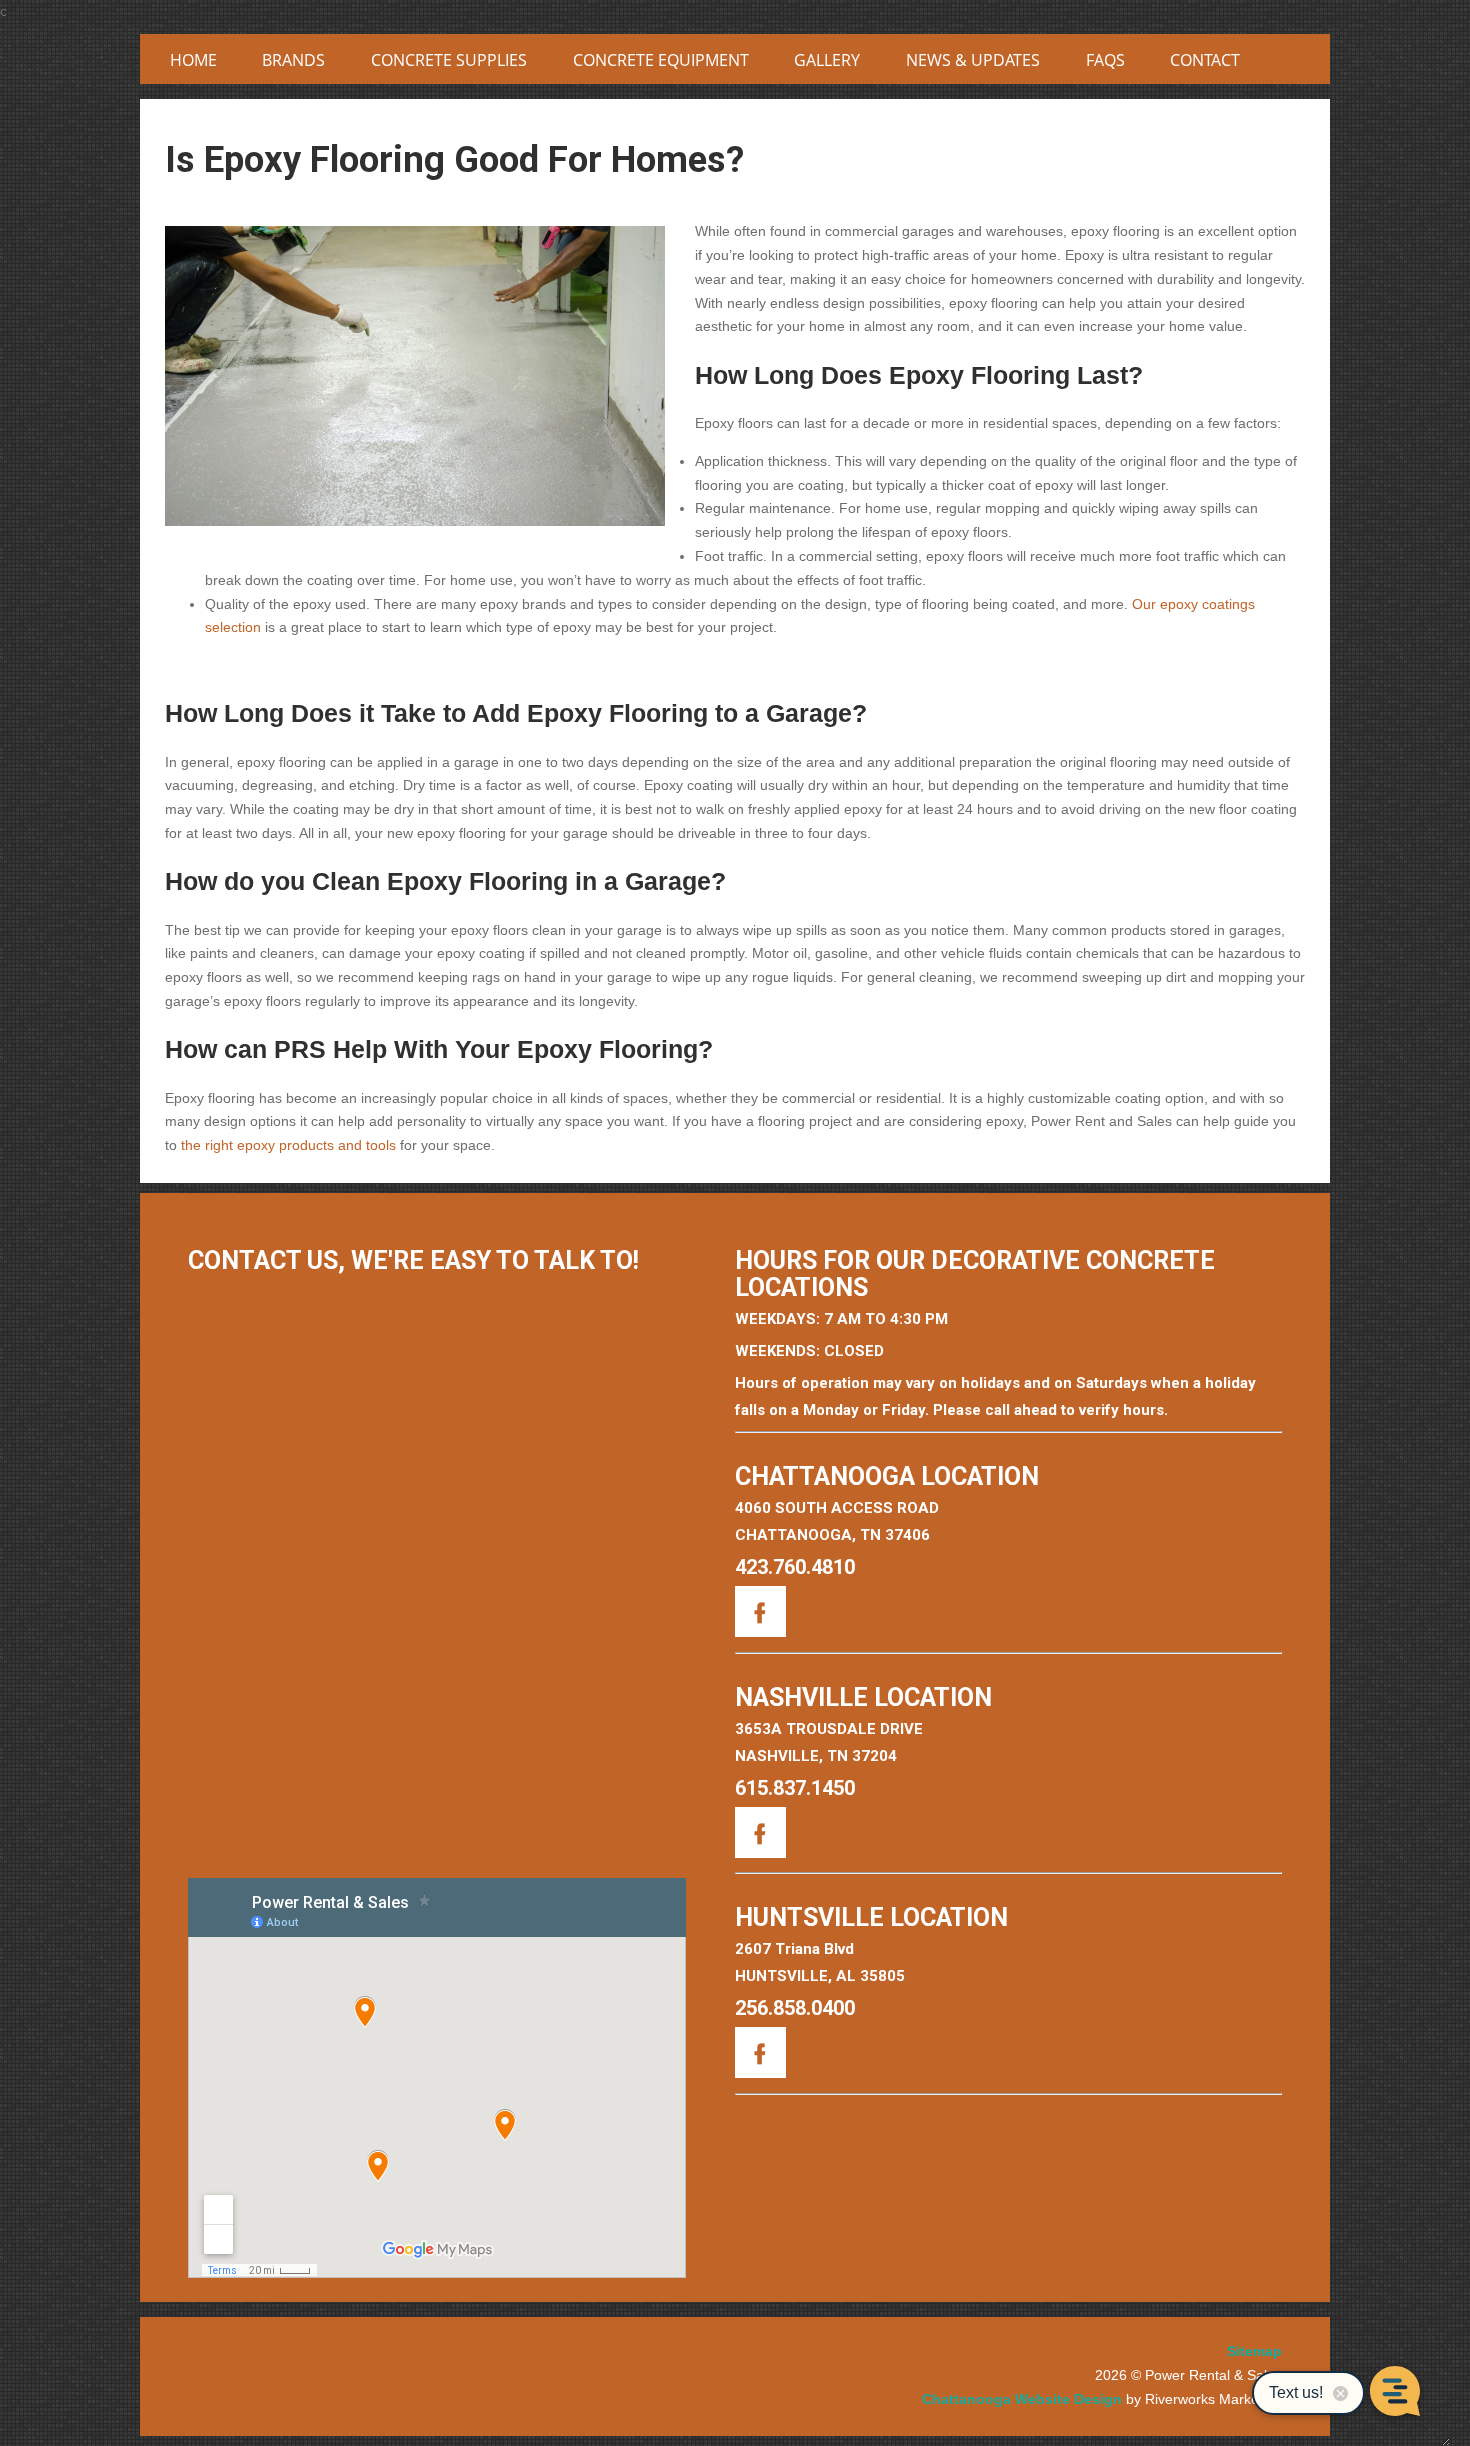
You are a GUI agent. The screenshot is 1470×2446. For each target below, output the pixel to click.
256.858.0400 (795, 2008)
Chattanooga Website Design (1022, 2399)
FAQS (1105, 60)
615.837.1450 (795, 1788)
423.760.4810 (795, 1567)
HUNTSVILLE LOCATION (871, 1917)
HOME (193, 60)
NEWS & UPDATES (973, 60)
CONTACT (1205, 60)
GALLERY (827, 60)
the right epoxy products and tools (288, 1145)
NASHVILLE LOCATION (863, 1697)
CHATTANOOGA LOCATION (887, 1476)
